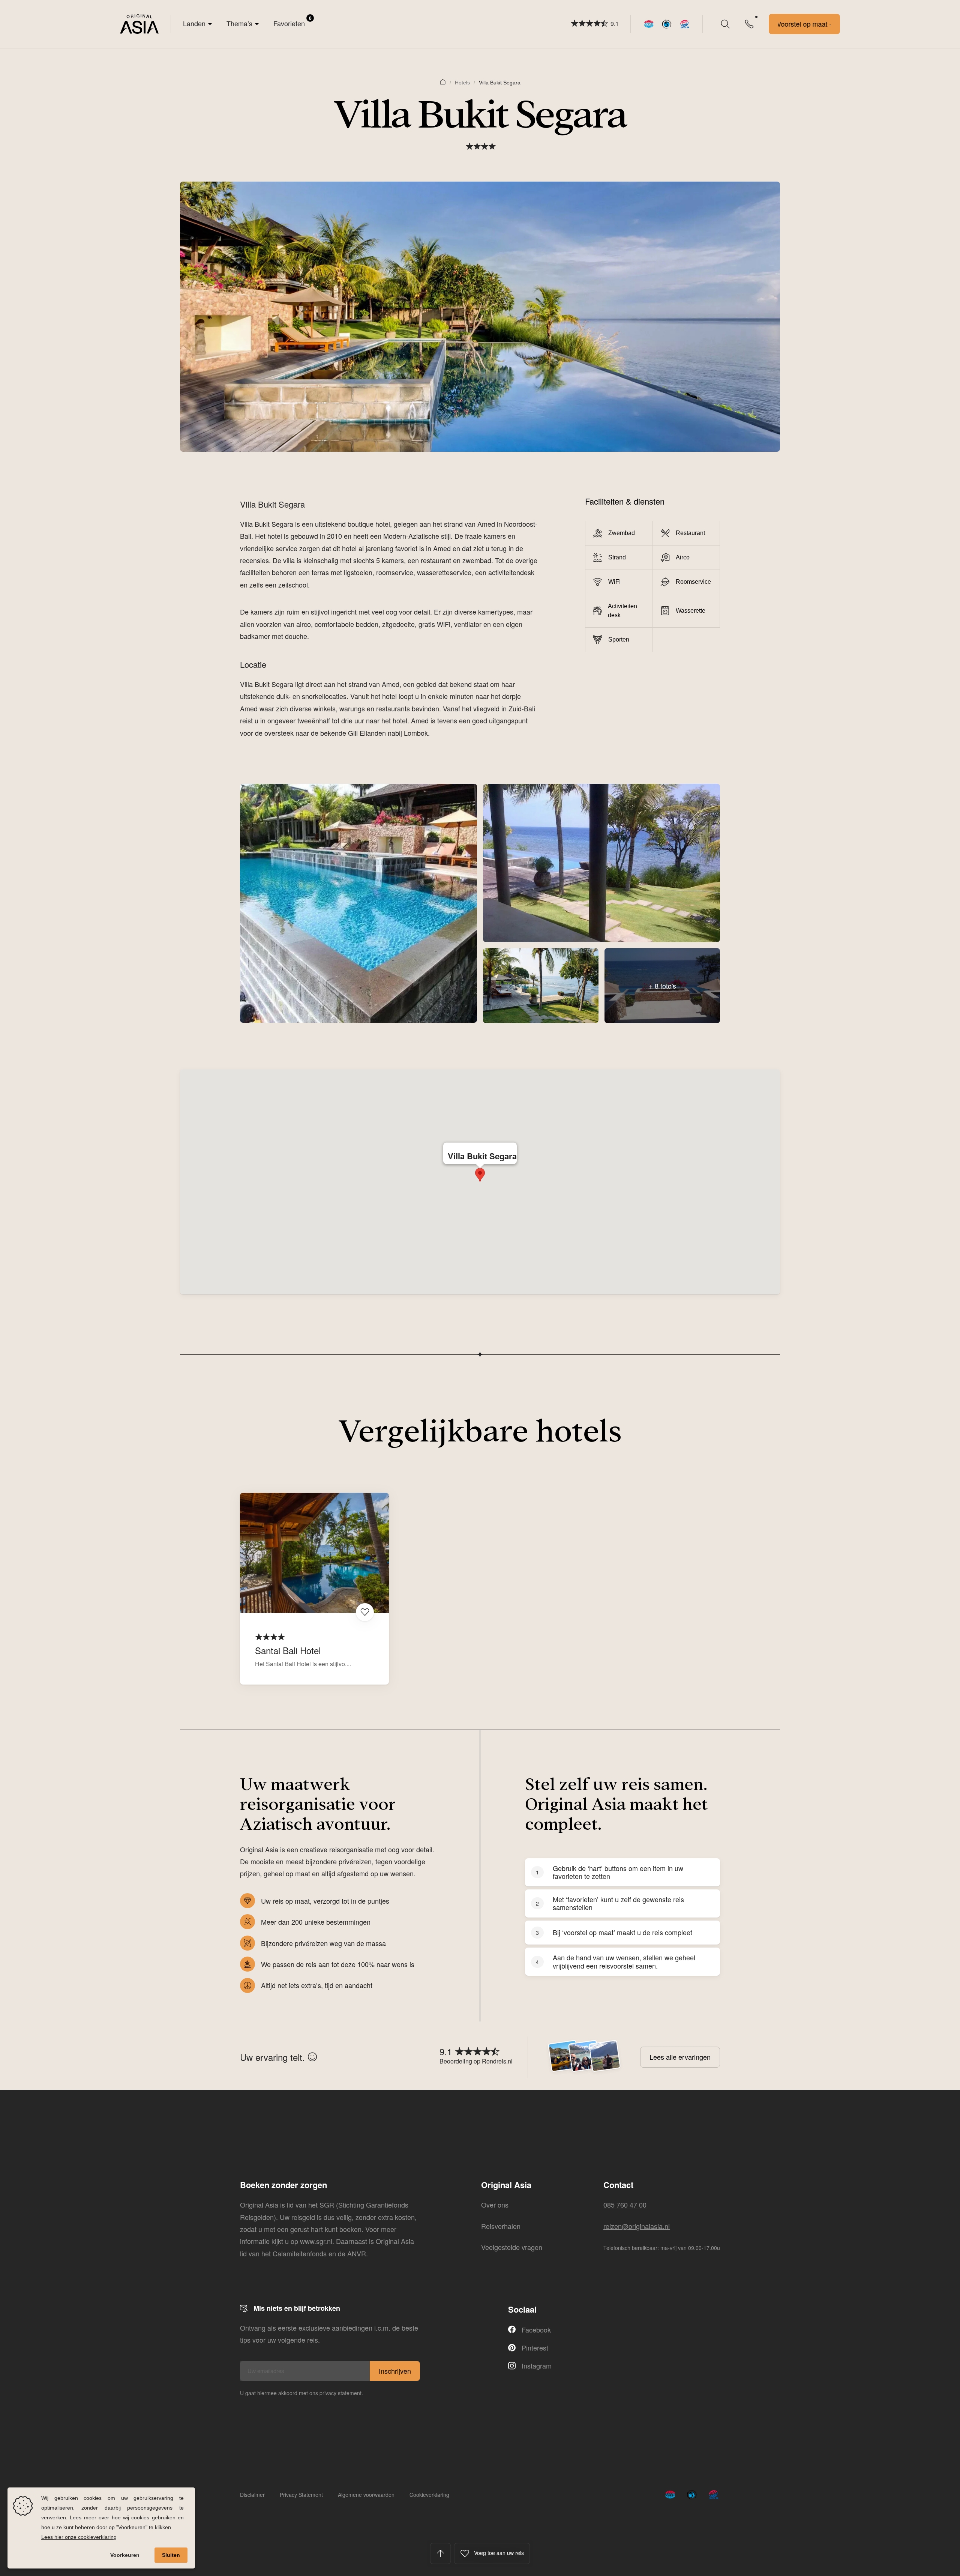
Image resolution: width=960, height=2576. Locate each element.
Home (443, 81)
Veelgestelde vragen (512, 2247)
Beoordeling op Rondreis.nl (476, 2061)
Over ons (495, 2205)
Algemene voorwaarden (366, 2495)
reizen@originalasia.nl (637, 2226)
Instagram (537, 2366)
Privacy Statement (301, 2495)
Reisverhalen (501, 2226)
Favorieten (292, 21)
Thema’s (239, 23)
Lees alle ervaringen (680, 2057)
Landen (194, 23)
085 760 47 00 (625, 2205)
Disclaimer (252, 2495)
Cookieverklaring (429, 2495)
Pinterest (535, 2348)
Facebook (536, 2330)
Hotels (462, 83)
